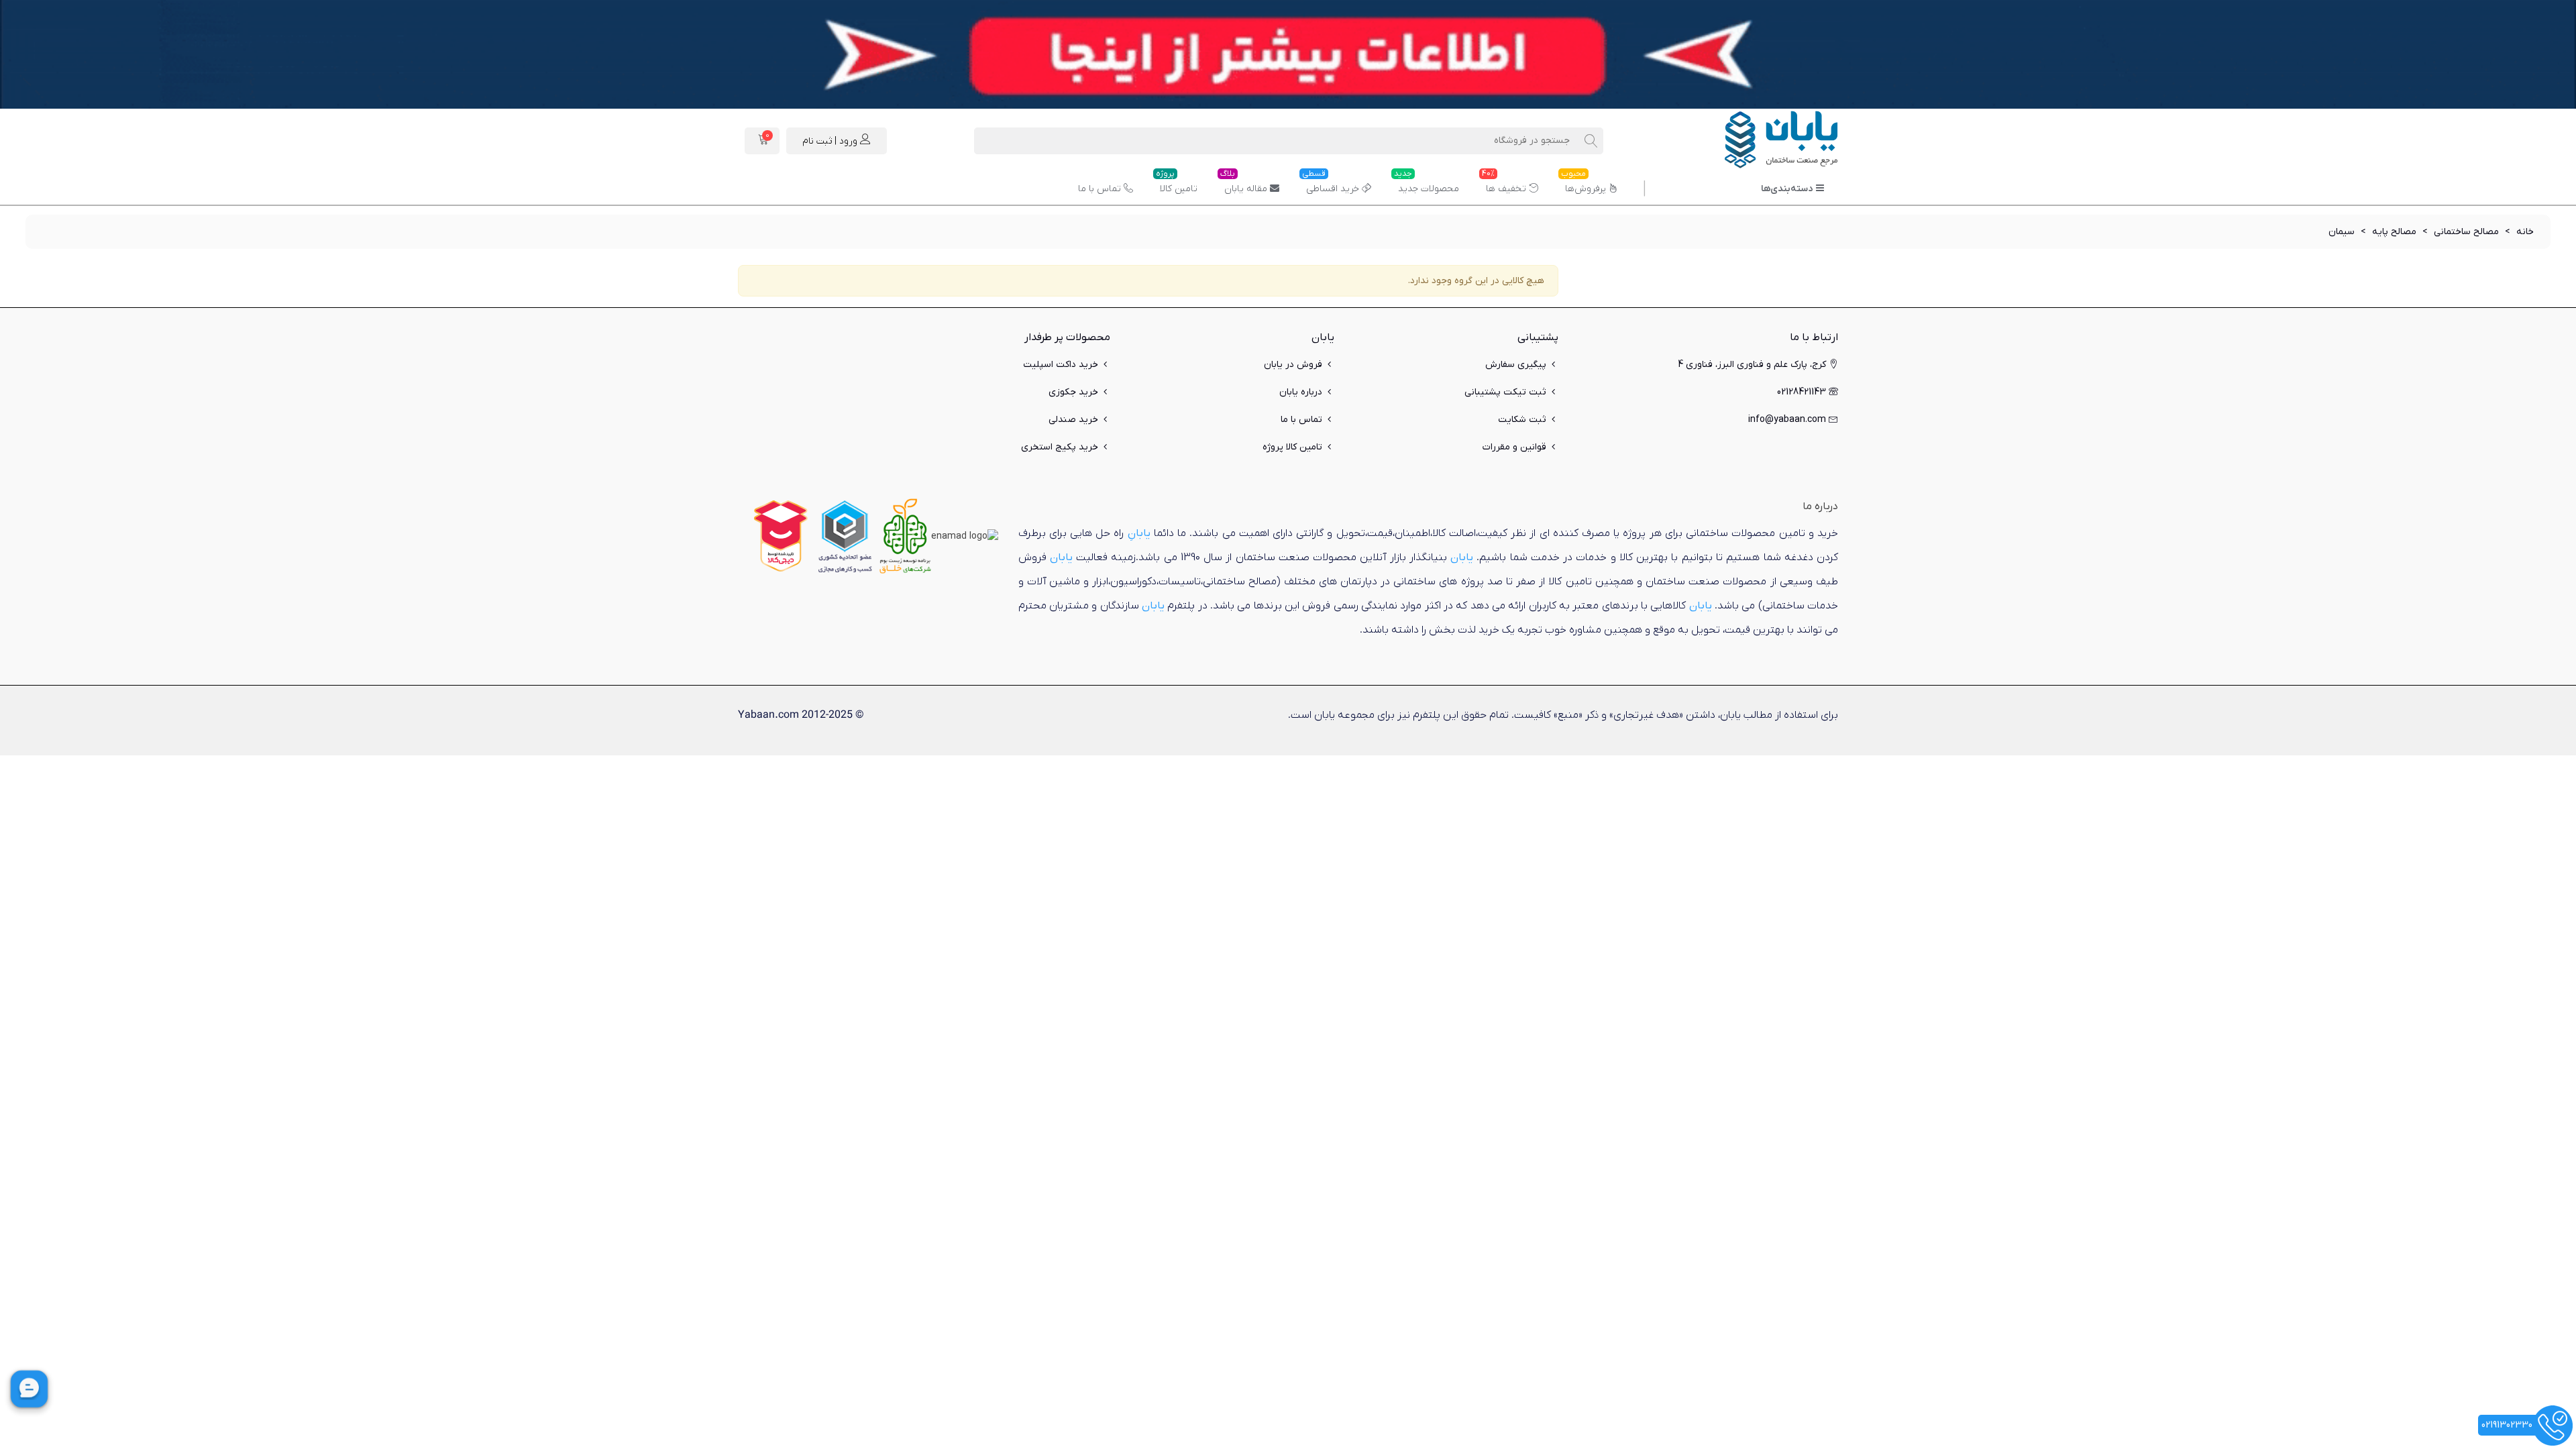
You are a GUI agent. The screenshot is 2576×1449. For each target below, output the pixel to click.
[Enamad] (965, 536)
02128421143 (1802, 392)
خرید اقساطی (1331, 184)
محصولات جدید (1427, 184)
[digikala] (781, 536)
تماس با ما (1099, 189)
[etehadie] (845, 536)
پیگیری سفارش (1516, 365)
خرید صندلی (1073, 420)
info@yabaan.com (1787, 420)
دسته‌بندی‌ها (1787, 189)
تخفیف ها (1504, 184)
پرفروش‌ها (1584, 184)
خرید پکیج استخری (1060, 447)
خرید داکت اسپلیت (1061, 365)
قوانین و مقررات (1514, 447)
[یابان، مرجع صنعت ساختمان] (1764, 141)
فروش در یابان (1293, 365)
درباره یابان (1301, 392)
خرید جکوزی (1073, 392)
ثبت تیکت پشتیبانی (1505, 392)
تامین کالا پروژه (1292, 447)
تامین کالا (1177, 184)
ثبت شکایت (1522, 420)
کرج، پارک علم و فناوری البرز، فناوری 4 (1752, 365)
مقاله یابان (1244, 184)
